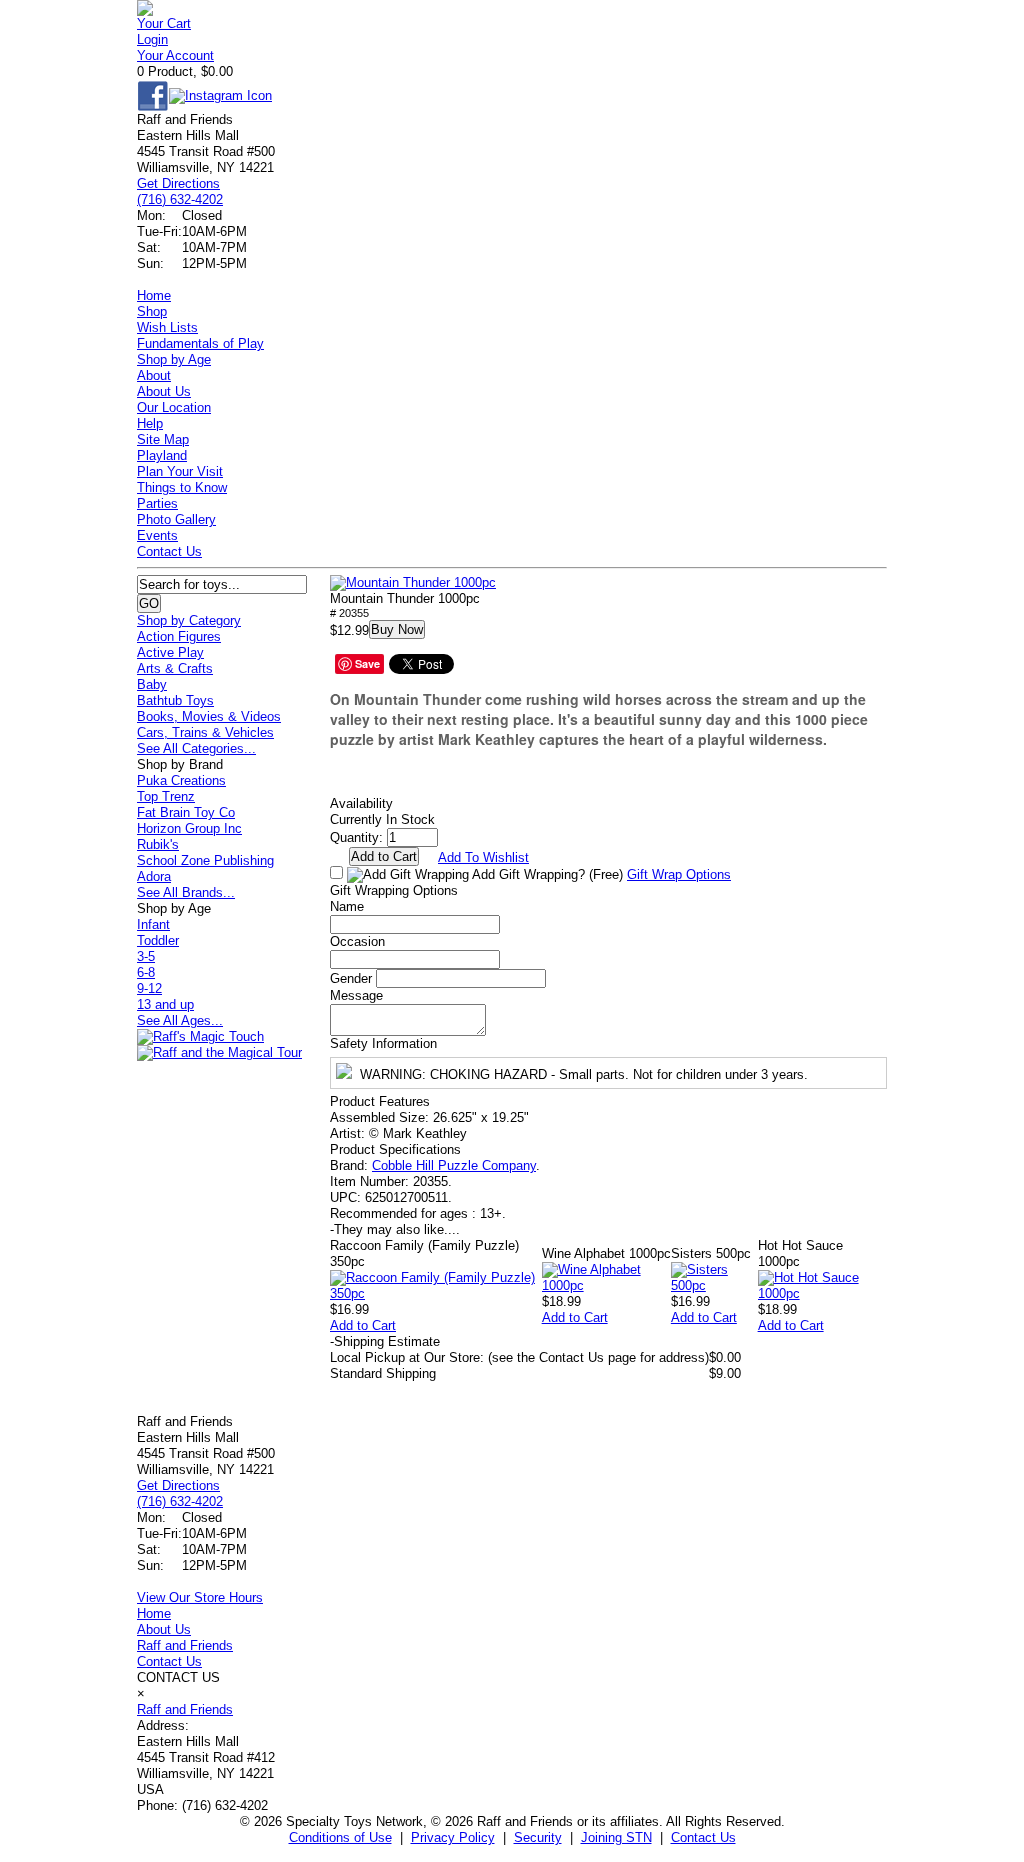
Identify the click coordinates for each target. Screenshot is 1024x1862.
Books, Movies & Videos (209, 716)
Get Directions (178, 183)
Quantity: (356, 837)
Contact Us (169, 551)
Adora (154, 876)
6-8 (146, 972)
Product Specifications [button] (395, 1149)
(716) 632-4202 (180, 199)
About (154, 375)
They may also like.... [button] (395, 1229)
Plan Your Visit (180, 471)
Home (154, 295)
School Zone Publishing (205, 860)
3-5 (146, 956)
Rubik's (158, 844)
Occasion (357, 941)
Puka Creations (181, 780)
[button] (413, 583)
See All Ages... (180, 1020)
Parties (157, 503)
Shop (152, 311)
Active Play (170, 652)
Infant (153, 924)
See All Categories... (196, 748)
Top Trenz (166, 796)
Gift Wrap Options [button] (679, 874)
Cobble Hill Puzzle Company (454, 1165)
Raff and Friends (185, 1645)
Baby (152, 684)
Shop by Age (174, 359)
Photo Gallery (176, 519)
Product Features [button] (380, 1101)
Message (356, 995)
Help (150, 423)
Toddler (158, 940)
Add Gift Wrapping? (546, 874)
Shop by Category (189, 620)
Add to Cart (363, 1325)
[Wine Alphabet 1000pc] (606, 1285)
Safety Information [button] (383, 1043)
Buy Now (397, 629)
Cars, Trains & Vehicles (205, 732)
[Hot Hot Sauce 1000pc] (822, 1293)
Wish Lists (167, 327)
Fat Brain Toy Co (186, 812)
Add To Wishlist (483, 857)
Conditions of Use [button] (340, 1837)
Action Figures (179, 636)
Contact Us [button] (703, 1837)
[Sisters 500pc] (714, 1285)
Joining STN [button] (616, 1837)
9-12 (149, 988)
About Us (164, 391)
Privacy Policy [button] (453, 1837)
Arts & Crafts (175, 668)
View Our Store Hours (200, 1597)
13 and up (165, 1004)
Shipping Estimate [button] (385, 1341)
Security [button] (538, 1837)
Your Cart (164, 23)
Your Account (175, 55)
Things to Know (182, 487)
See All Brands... (186, 892)
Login (152, 39)
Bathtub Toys (175, 700)
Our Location (174, 407)
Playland (162, 455)
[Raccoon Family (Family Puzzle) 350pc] (436, 1293)
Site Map (163, 439)
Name (347, 906)
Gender (351, 978)
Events (157, 535)
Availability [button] (361, 803)
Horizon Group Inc (189, 828)
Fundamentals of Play (200, 343)
